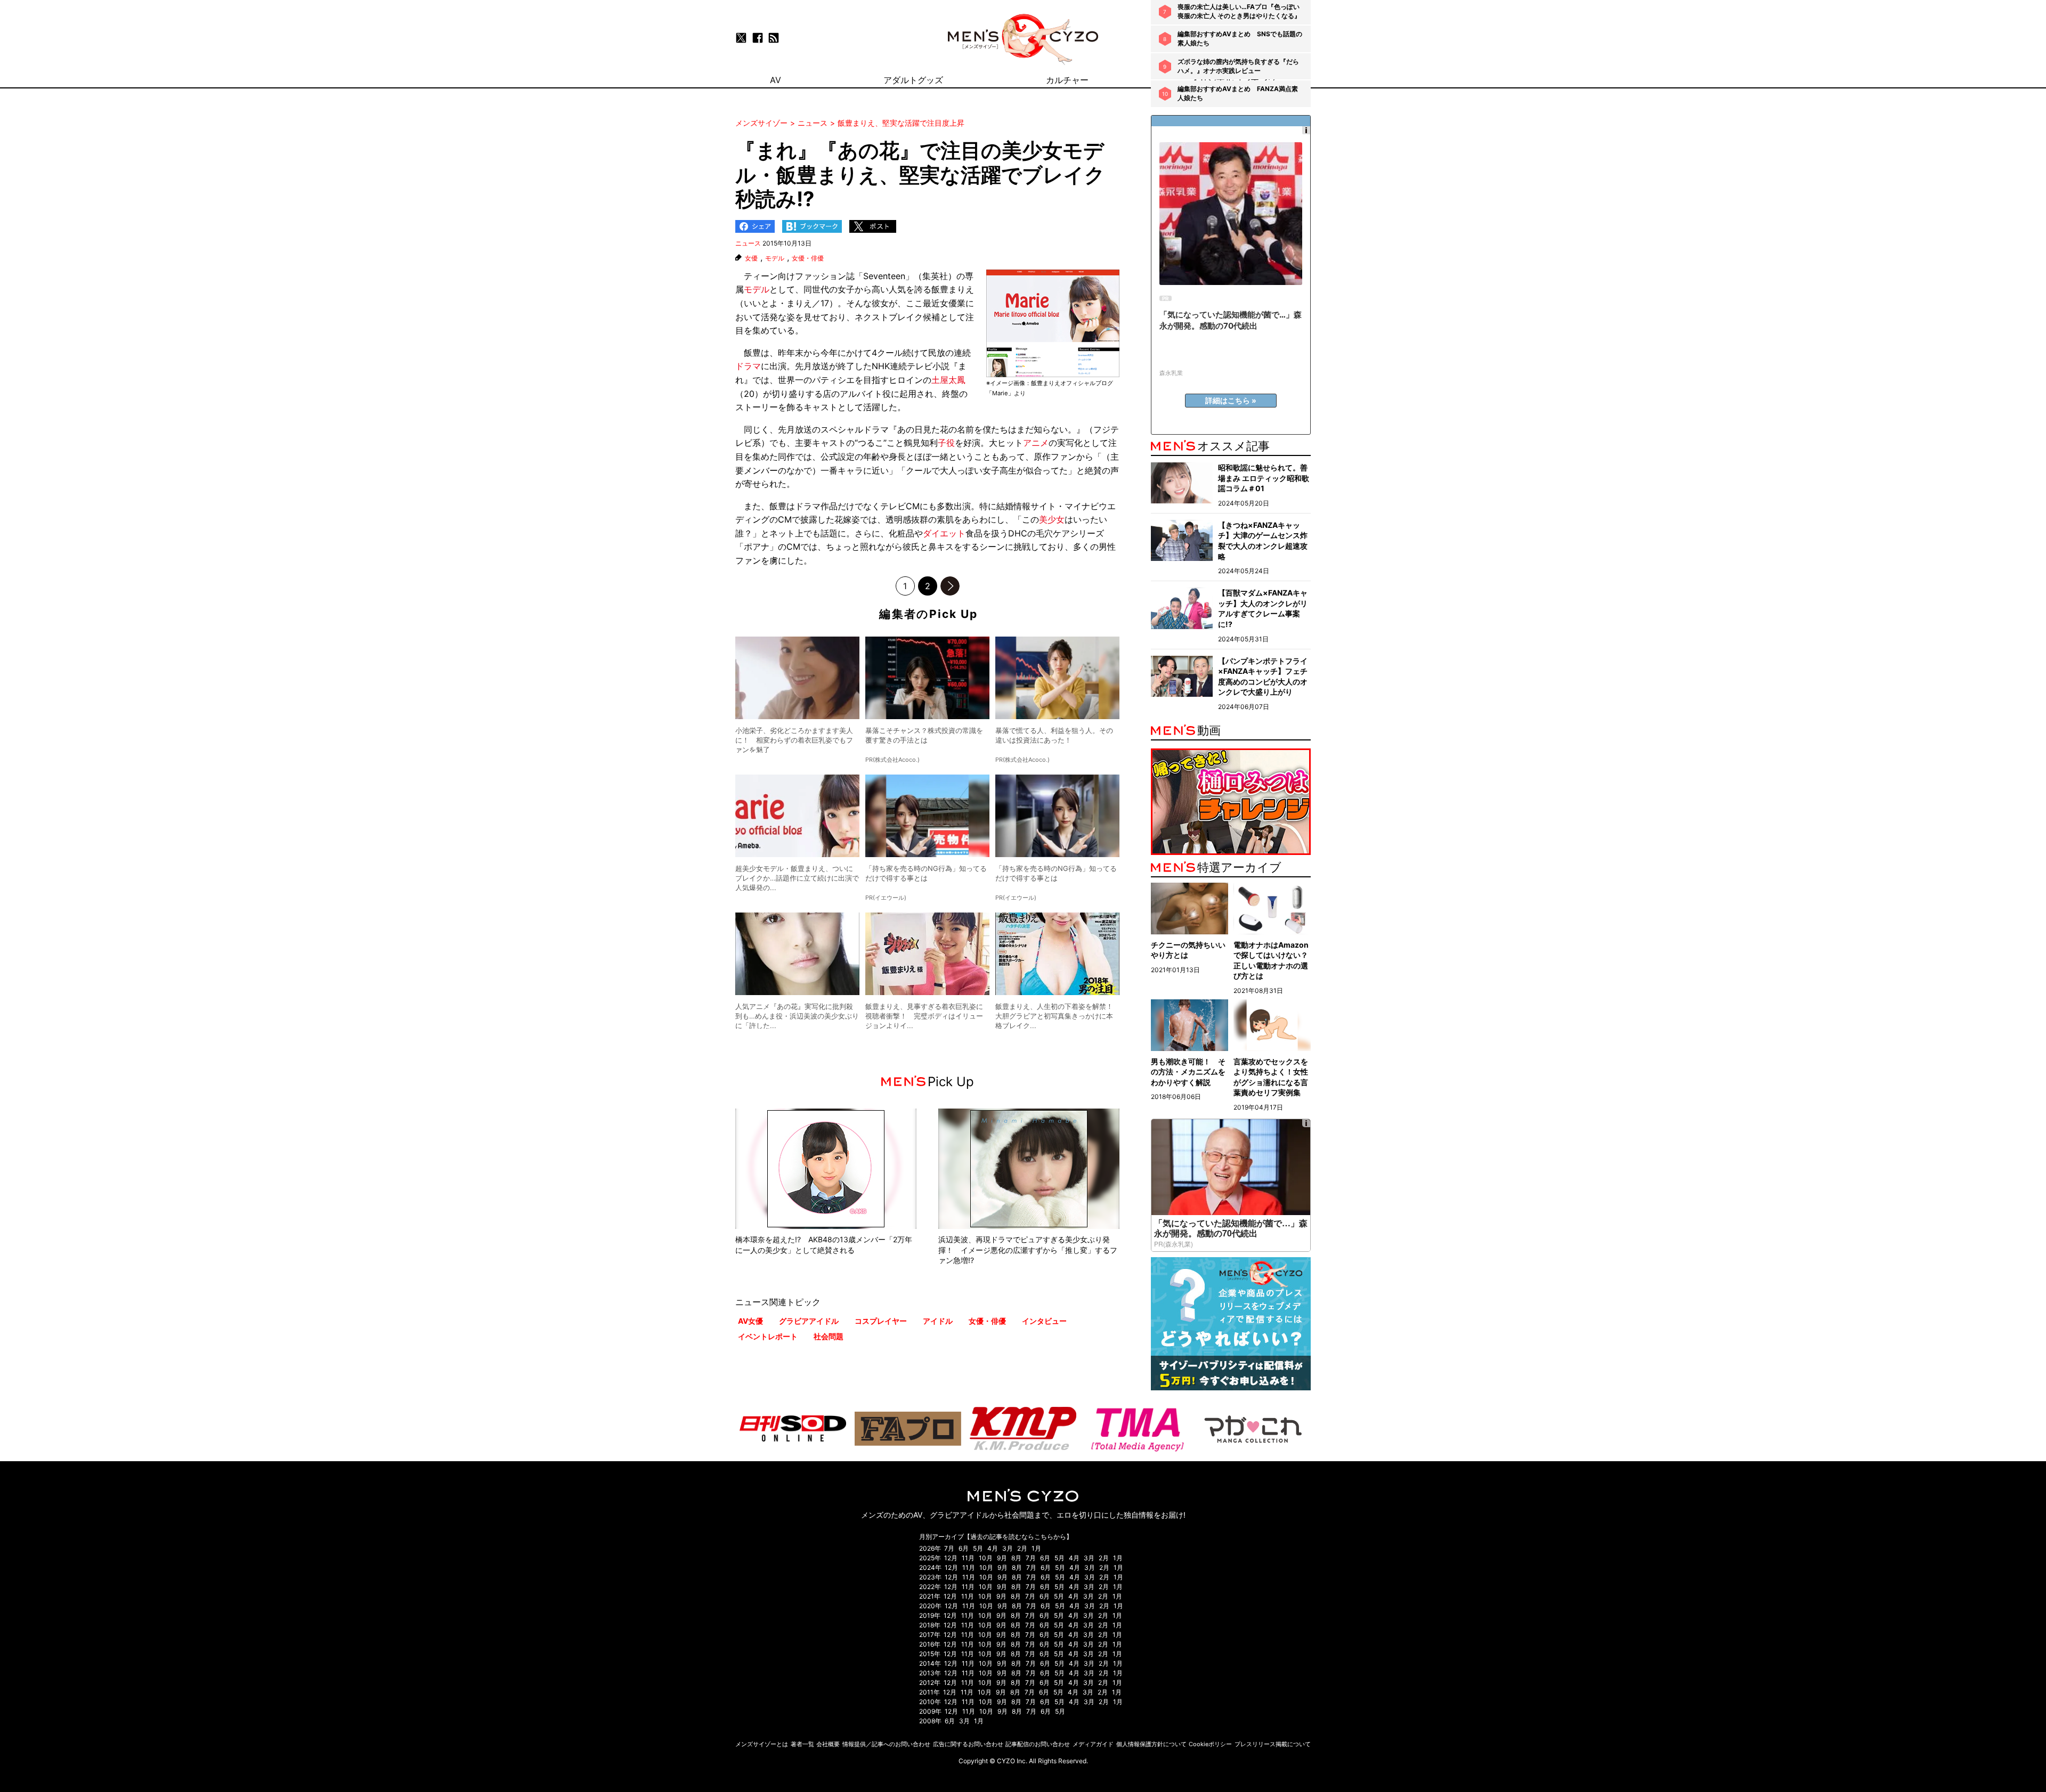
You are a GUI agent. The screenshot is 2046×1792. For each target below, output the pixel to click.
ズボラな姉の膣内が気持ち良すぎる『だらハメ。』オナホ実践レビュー (1238, 66)
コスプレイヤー (881, 1321)
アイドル (938, 1321)
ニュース (748, 243)
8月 (1016, 1558)
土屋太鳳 (948, 380)
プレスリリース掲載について (1273, 1744)
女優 (751, 258)
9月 (1002, 1558)
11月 (968, 1558)
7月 (949, 1548)
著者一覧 (802, 1744)
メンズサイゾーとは (762, 1744)
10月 (986, 1558)
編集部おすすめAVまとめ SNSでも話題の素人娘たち (1240, 38)
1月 (1036, 1548)
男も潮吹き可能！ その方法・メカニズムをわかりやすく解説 (1188, 1072)
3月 (1008, 1548)
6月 (964, 1548)
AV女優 (750, 1321)
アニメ (1036, 443)
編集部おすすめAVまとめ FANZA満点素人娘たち (1238, 93)
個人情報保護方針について (1151, 1744)
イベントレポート (768, 1336)
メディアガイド (1093, 1744)
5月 (978, 1548)
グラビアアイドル (809, 1321)
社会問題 (829, 1336)
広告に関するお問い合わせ (968, 1744)
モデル (775, 258)
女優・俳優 (808, 258)
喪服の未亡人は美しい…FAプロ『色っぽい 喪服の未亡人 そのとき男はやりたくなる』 (1239, 11)
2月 (1022, 1548)
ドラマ (748, 366)
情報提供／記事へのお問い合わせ (886, 1744)
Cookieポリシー (1210, 1744)
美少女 (1052, 519)
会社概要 (828, 1744)
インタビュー (1044, 1321)
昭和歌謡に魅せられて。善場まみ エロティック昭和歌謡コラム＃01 (1264, 478)
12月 (951, 1558)
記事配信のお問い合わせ (1038, 1744)
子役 (946, 443)
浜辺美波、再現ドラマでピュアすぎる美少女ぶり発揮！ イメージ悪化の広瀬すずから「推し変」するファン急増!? (1028, 1250)
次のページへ (950, 586)
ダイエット (944, 533)
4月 (993, 1548)
